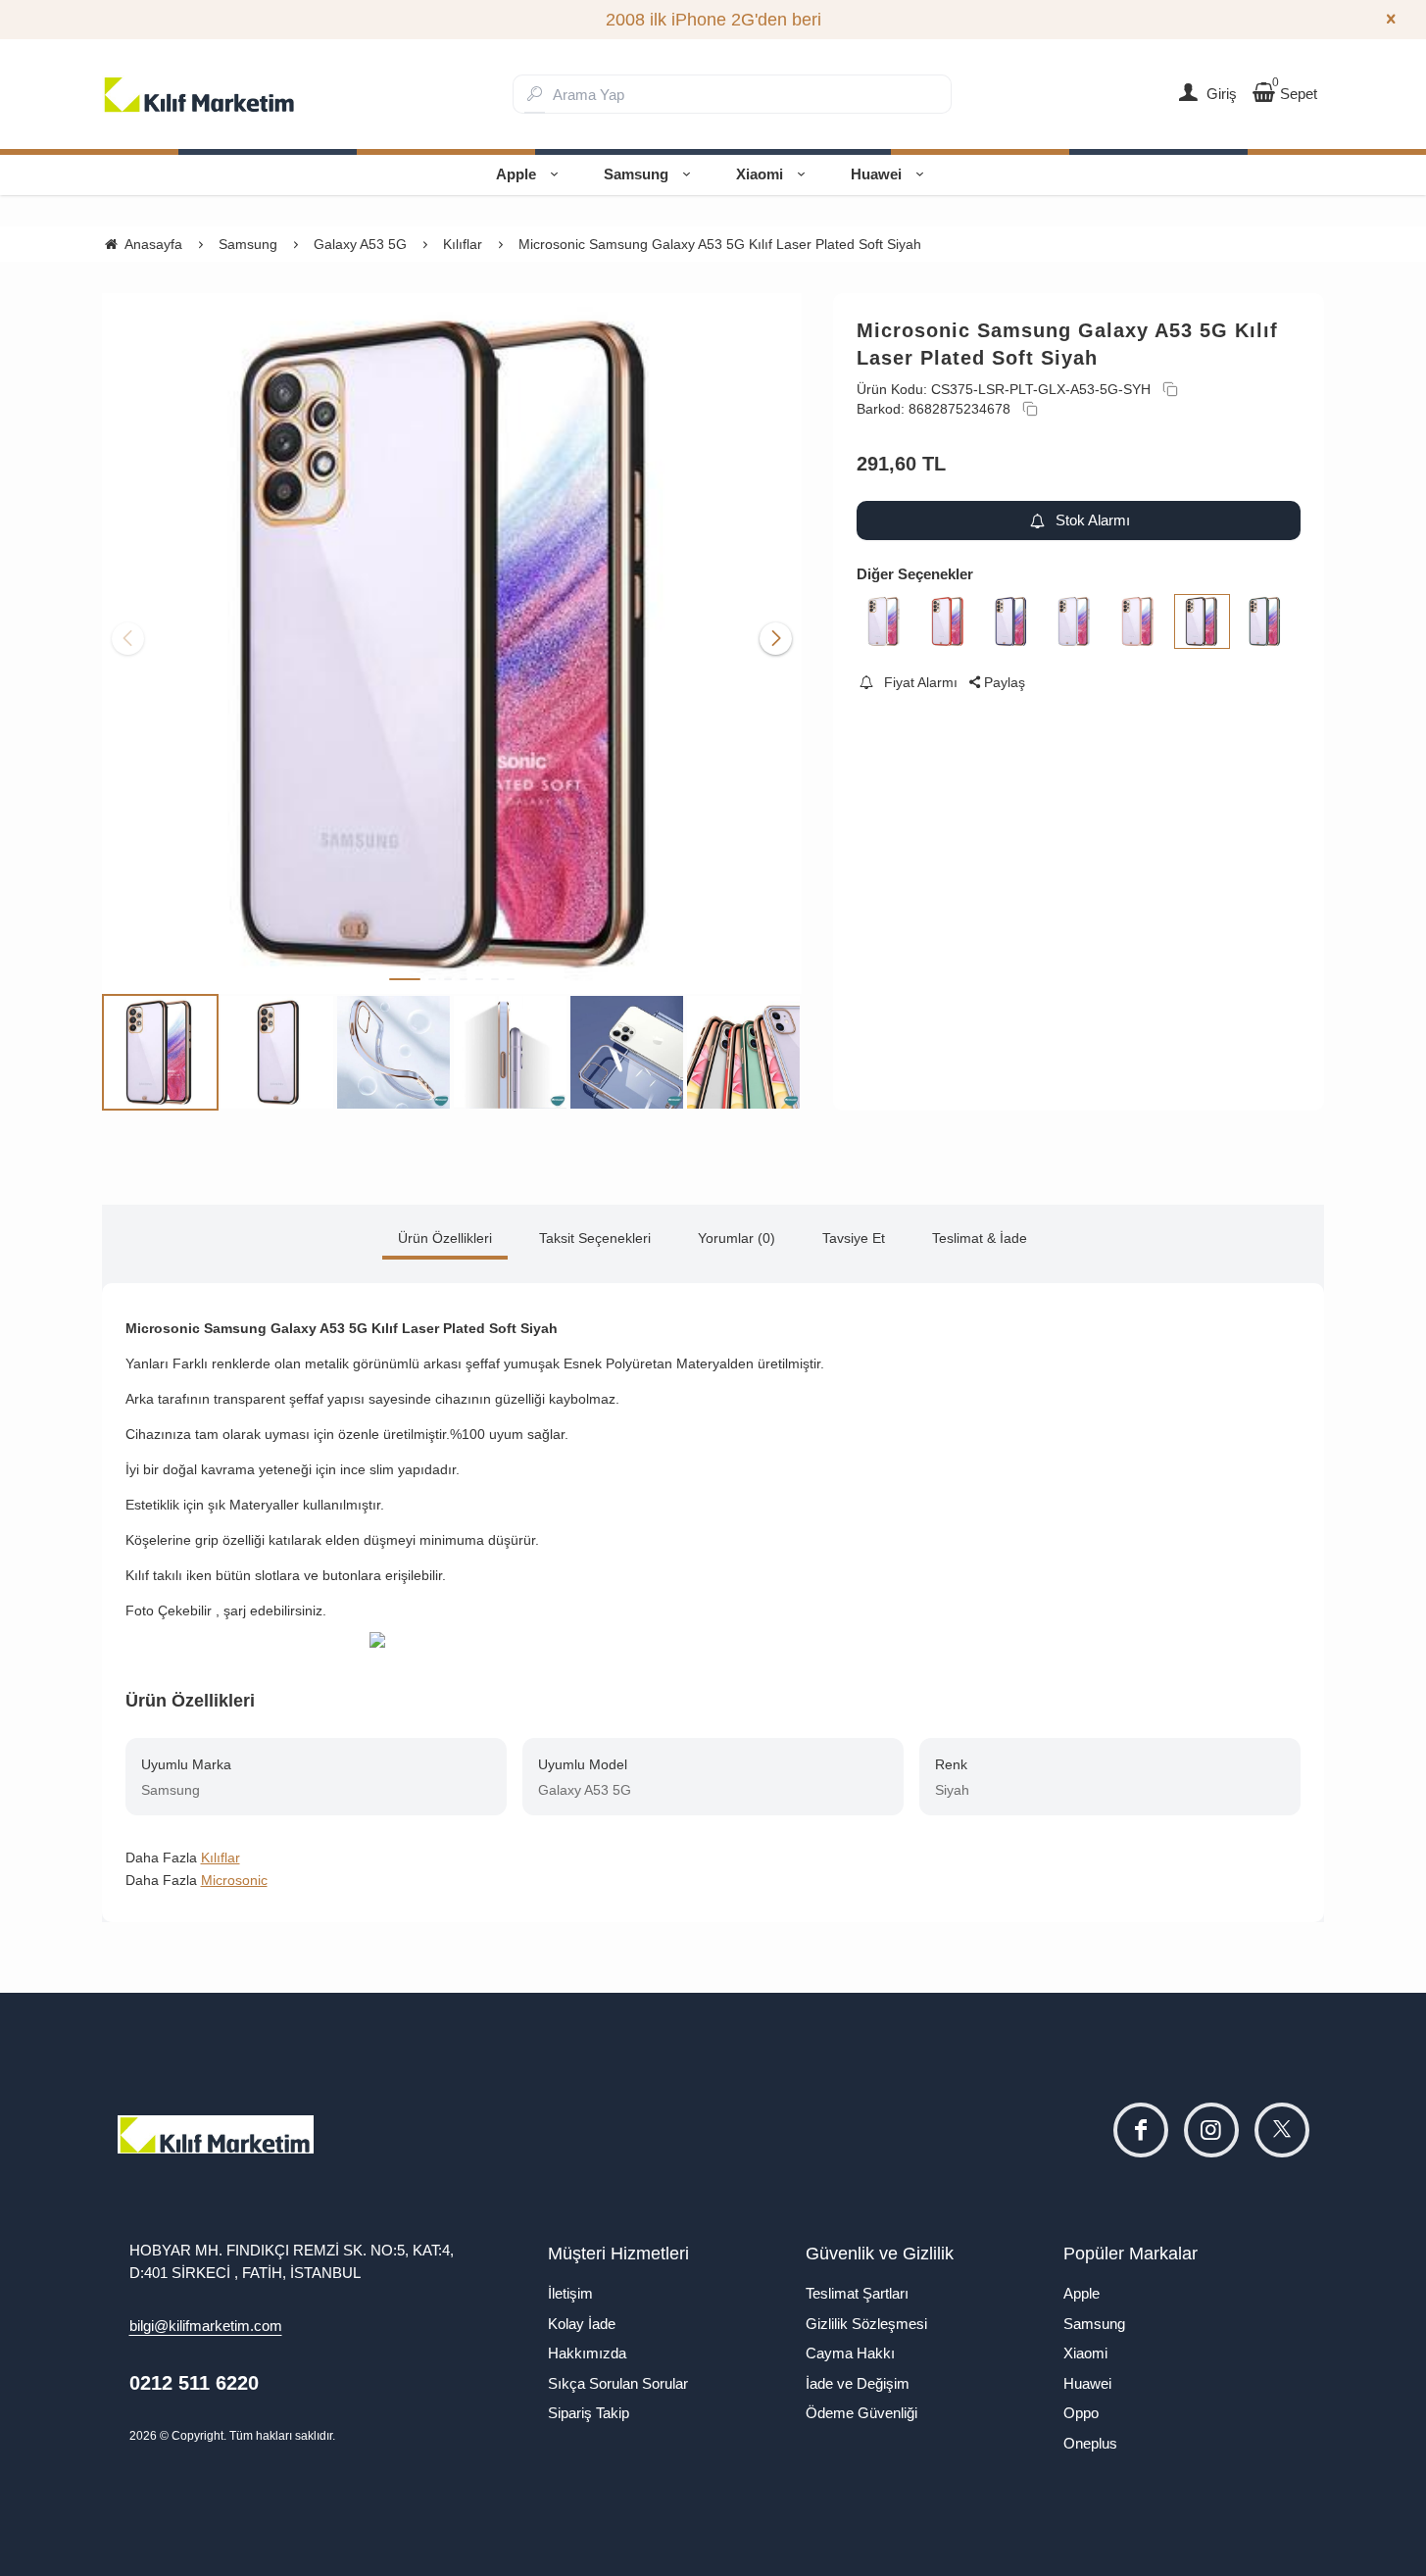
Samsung (636, 174)
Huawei (876, 174)
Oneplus (1090, 2443)
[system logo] (200, 94)
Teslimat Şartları (857, 2293)
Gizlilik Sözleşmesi (866, 2324)
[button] (405, 979)
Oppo (1081, 2413)
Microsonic (234, 1880)
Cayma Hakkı (850, 2353)
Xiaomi (760, 174)
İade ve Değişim (858, 2383)
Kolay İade (582, 2324)
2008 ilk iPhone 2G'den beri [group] (713, 20)
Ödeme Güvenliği (861, 2413)
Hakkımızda (587, 2353)
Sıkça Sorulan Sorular (618, 2383)
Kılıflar (221, 1858)
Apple (516, 174)
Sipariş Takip (589, 2413)
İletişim (570, 2293)
